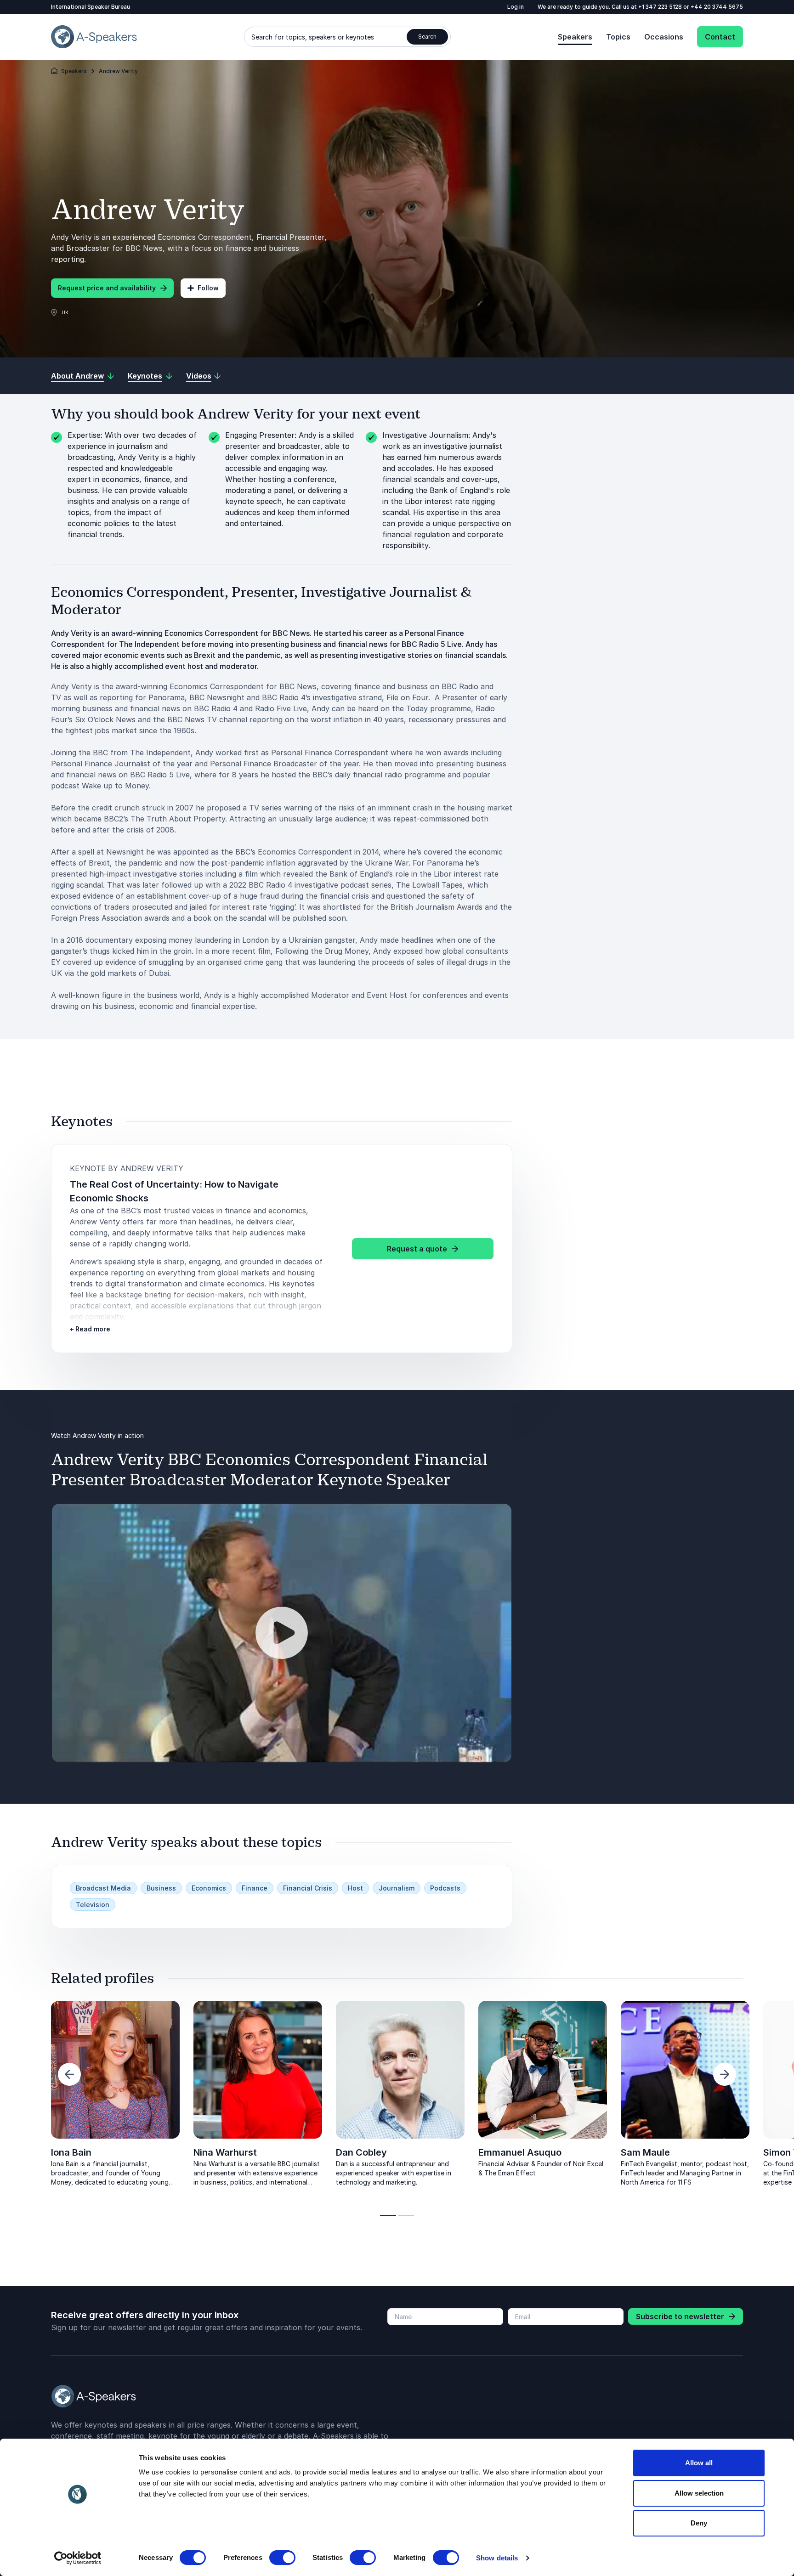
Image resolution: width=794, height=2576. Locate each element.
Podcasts (445, 1888)
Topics (618, 37)
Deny (699, 2523)
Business (161, 1888)
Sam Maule (645, 2152)
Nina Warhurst (225, 2152)
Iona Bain (71, 2152)
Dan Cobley (361, 2152)
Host (355, 1888)
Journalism (397, 1888)
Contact (720, 37)
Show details (497, 2558)
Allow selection (699, 2493)
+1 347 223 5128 (661, 7)
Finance (255, 1888)
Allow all (699, 2463)
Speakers (575, 37)
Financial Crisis (308, 1888)
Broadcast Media (103, 1888)
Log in (516, 7)
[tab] (388, 2216)
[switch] (282, 2558)
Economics (209, 1888)
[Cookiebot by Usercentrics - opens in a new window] (78, 2558)
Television (93, 1905)
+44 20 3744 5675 (717, 7)
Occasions (664, 37)
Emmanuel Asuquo (520, 2152)
